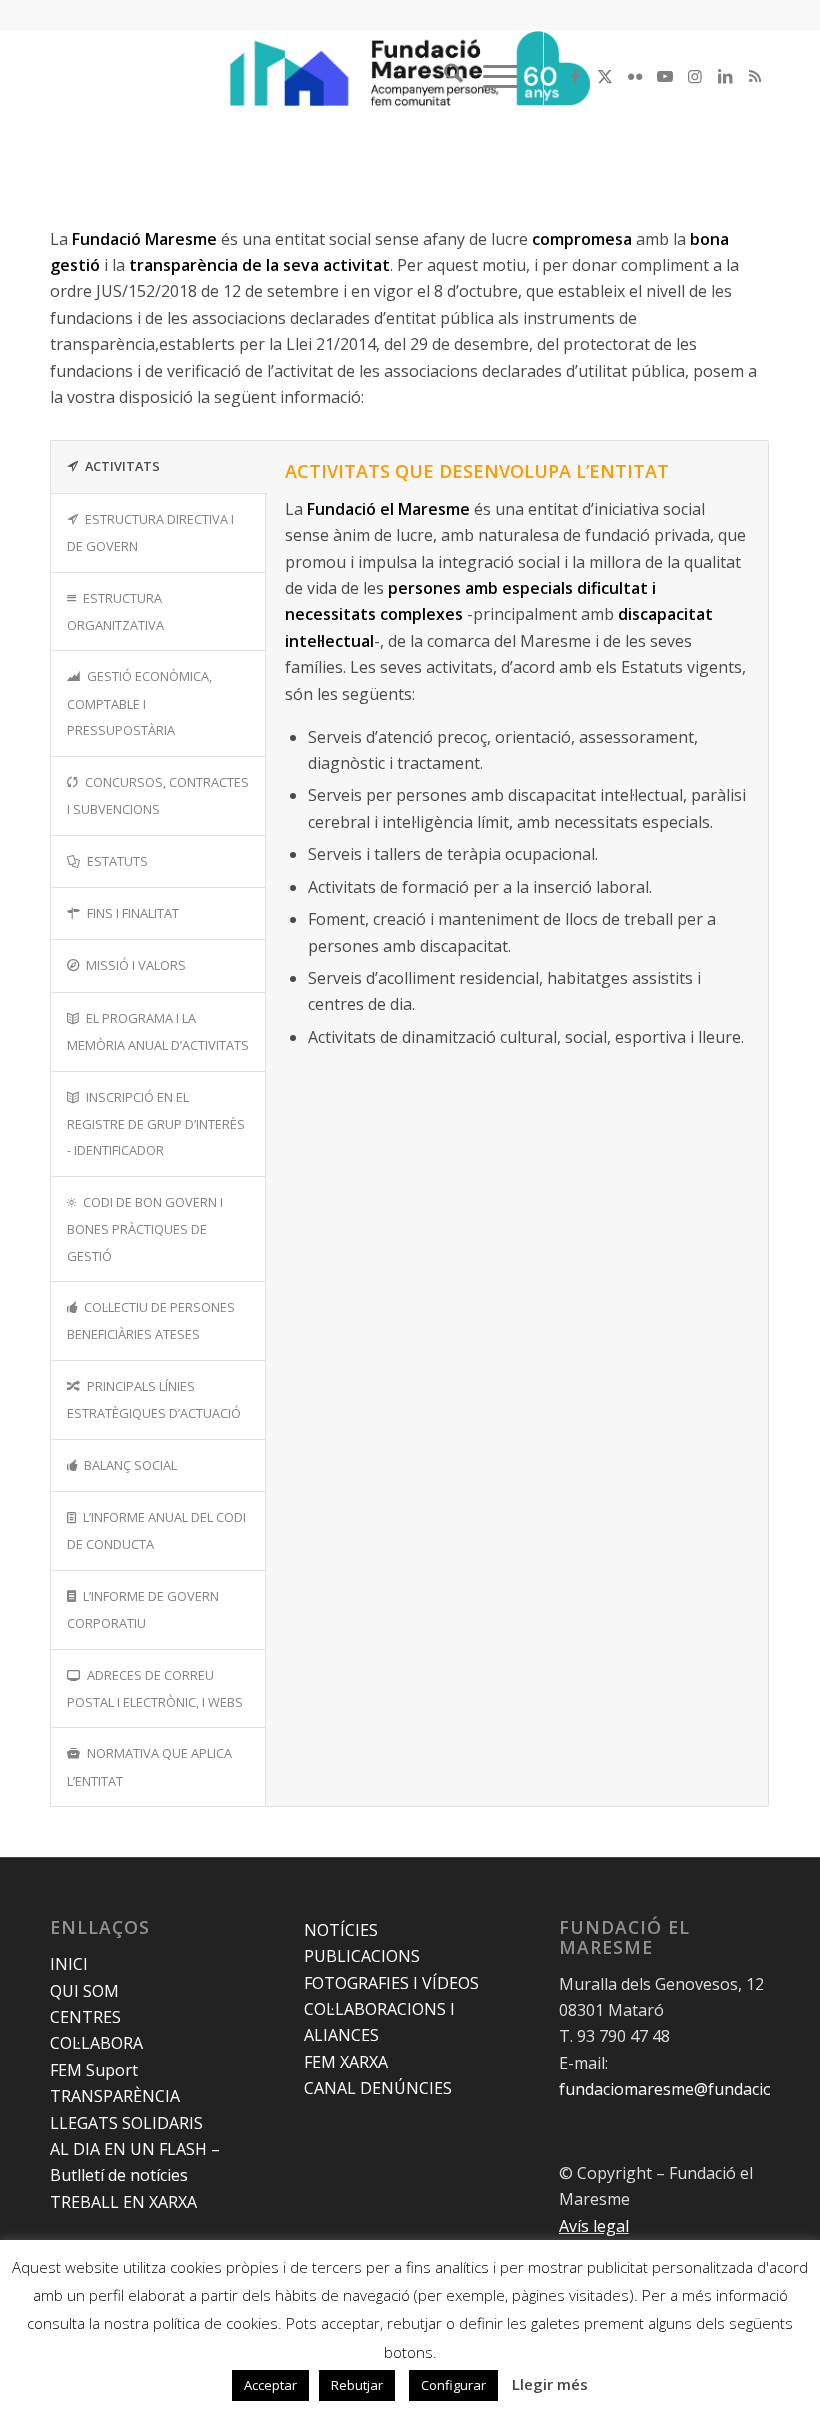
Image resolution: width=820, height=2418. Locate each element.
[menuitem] (443, 76)
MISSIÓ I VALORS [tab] (136, 965)
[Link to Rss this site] (755, 76)
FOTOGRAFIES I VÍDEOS (391, 1983)
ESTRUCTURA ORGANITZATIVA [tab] (115, 611)
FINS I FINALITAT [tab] (133, 913)
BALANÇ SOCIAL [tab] (130, 1465)
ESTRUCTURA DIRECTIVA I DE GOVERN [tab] (150, 532)
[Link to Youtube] (665, 76)
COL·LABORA (96, 2043)
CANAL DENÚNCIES (378, 2088)
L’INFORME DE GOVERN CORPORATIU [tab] (143, 1609)
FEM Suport (94, 2070)
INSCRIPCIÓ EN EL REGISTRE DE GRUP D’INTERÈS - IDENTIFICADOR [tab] (156, 1124)
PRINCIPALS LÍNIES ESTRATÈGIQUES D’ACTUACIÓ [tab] (154, 1399)
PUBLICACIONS (362, 1956)
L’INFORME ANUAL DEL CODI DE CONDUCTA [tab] (156, 1530)
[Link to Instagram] (695, 76)
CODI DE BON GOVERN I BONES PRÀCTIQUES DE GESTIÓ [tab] (145, 1229)
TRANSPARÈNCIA (115, 2096)
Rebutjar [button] (357, 2385)
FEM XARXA (346, 2062)
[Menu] (490, 76)
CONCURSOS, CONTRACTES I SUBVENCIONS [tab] (158, 795)
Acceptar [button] (270, 2385)
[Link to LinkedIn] (725, 76)
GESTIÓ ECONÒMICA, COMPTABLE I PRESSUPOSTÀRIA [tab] (139, 703)
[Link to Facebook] (575, 76)
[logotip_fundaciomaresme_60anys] (410, 76)
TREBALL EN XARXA (123, 2202)
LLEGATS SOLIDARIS (126, 2123)
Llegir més (550, 2384)
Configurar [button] (453, 2385)
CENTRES (85, 2017)
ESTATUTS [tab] (117, 861)
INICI (69, 1964)
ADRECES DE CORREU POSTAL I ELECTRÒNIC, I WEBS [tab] (155, 1688)
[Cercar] (443, 76)
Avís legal (594, 2226)
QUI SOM (84, 1991)
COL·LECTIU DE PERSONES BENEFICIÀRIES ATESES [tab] (151, 1320)
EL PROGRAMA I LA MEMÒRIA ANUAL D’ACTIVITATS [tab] (158, 1031)
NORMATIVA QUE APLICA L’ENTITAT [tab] (149, 1766)
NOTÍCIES (341, 1930)
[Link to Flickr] (635, 76)
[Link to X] (605, 76)
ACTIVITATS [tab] (122, 466)
